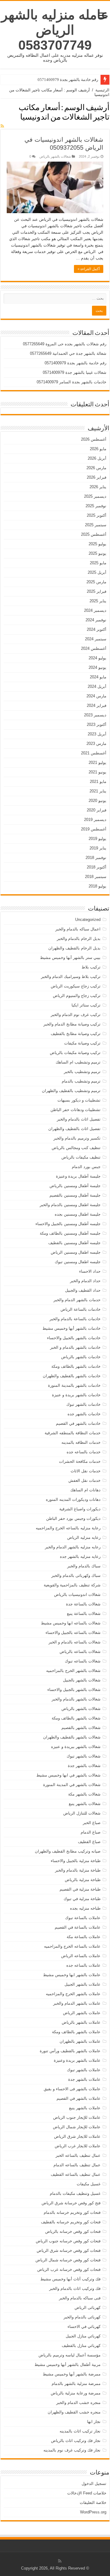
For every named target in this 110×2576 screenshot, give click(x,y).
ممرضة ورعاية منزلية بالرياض (76, 2393)
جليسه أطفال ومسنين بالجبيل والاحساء (68, 1224)
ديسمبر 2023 (95, 715)
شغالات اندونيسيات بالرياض (77, 1595)
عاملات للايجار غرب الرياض (78, 2146)
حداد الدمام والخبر (85, 1281)
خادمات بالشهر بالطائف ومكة (76, 1366)
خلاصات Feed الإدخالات (87, 2493)
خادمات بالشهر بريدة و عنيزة (76, 1395)
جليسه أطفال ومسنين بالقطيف (74, 1243)
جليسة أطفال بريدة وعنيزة (78, 1176)
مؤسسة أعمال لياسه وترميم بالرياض (70, 2355)
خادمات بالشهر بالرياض (81, 1357)
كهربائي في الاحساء (84, 2327)
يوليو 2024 (97, 658)
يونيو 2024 (97, 667)
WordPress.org (93, 2512)
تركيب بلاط (91, 967)
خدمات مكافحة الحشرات (80, 1461)
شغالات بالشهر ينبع (85, 1804)
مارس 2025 (96, 582)
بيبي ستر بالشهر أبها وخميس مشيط (70, 958)
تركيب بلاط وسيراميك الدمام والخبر (71, 977)
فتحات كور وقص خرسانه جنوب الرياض (68, 2241)
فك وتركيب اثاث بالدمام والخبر (75, 2288)
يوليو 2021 (97, 763)
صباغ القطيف (89, 1842)
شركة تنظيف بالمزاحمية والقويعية (72, 1585)
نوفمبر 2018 (96, 858)
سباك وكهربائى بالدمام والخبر (76, 1575)
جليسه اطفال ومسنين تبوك (78, 1262)
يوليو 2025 (97, 544)
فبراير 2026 (97, 477)
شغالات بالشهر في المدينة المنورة (72, 1785)
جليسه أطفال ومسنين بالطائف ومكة (70, 1233)
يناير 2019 (98, 848)
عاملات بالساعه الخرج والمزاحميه (72, 1946)
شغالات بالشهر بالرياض (55, 156)
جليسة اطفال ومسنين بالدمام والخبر (70, 1205)
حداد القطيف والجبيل (83, 1290)
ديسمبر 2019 (95, 820)
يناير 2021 (98, 791)
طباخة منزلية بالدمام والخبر (78, 1870)
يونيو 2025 (97, 553)
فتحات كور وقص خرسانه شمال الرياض (68, 2260)
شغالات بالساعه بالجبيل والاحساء (73, 1633)
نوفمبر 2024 (96, 620)
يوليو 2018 (97, 886)
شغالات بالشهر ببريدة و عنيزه (76, 1747)
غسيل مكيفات (89, 2184)
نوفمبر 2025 (96, 506)
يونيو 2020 (97, 801)
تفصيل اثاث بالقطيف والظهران (74, 1129)
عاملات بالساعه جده (83, 1965)
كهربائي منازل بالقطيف (81, 2346)
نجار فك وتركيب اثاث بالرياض (76, 2441)
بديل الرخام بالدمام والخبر (79, 939)
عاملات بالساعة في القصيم (78, 1927)
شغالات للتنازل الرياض (82, 1813)
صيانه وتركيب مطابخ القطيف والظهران (68, 1851)
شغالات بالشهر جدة (84, 1766)
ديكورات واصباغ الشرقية (80, 1509)
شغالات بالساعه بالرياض (80, 1652)
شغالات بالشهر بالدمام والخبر (76, 1699)
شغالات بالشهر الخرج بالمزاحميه (73, 1671)
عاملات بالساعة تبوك (83, 1918)
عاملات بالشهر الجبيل (82, 1984)
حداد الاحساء (90, 1271)
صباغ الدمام (91, 1832)
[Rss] (60, 2561)
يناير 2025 (98, 601)
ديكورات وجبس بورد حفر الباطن (73, 1518)
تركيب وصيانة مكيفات (82, 1043)
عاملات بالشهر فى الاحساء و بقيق (72, 2089)
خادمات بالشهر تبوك (83, 1404)
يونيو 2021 (97, 772)
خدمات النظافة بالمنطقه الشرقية (73, 1433)
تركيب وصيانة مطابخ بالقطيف (76, 1034)
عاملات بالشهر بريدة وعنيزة (77, 2060)
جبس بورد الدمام (86, 1167)
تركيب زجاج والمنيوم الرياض (77, 996)
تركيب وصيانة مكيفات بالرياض (75, 1053)
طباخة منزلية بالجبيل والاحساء (76, 1861)
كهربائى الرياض (88, 2308)
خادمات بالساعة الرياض (81, 1309)
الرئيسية (102, 90)
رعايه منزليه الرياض (84, 1537)
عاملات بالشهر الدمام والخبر (77, 2003)
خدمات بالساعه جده (84, 1452)
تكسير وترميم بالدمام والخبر (77, 1138)
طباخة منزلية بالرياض (83, 1880)
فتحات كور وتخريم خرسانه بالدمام (72, 2212)
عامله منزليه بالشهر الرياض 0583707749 (55, 30)
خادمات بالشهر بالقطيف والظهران (72, 1376)
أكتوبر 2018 (97, 867)
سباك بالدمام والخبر (84, 1566)
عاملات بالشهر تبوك (84, 2070)
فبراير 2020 (97, 810)
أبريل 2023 (97, 734)
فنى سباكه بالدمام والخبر (80, 2298)
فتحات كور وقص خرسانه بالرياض (73, 2231)
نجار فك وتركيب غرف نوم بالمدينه (72, 2450)
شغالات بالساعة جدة (83, 1604)
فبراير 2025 (97, 591)
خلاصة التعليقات (93, 2503)
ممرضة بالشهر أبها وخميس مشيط (72, 2374)
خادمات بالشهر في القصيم (78, 1423)
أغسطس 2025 (94, 534)
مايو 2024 (98, 677)
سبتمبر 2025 (96, 525)
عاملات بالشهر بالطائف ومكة (76, 2032)
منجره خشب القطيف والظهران (74, 2412)
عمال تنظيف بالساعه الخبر (78, 2155)
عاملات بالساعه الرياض (81, 1956)
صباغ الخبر (92, 1823)
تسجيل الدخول (94, 2484)
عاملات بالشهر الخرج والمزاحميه (73, 1994)
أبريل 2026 (97, 458)
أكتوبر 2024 (97, 629)
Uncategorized (88, 920)
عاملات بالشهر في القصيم (79, 2098)
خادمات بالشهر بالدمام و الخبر (75, 1347)
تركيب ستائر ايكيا (86, 1005)
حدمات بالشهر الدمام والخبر (77, 1300)
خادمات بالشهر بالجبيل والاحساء (74, 1338)
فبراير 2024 (97, 705)
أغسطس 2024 (94, 648)
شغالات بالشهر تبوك (84, 1756)
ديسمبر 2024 (95, 610)
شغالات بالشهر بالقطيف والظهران (72, 1737)
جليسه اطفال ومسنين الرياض (76, 1252)
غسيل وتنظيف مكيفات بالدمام (75, 2193)
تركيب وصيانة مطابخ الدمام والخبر (72, 1024)
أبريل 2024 (97, 686)
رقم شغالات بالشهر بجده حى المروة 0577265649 (65, 344)
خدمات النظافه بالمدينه (81, 1442)
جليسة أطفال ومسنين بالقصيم (75, 1195)
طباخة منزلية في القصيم (80, 1889)
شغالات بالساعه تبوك (83, 1661)
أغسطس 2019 (94, 829)
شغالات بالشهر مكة (84, 1794)
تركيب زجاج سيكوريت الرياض (76, 986)
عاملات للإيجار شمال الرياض (77, 2127)
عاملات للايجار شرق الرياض (77, 2136)
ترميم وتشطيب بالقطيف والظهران (71, 1091)
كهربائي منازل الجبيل (83, 2336)
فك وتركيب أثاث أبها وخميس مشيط (70, 2279)
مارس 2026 (96, 468)
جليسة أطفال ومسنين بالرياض (75, 1186)
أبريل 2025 (97, 572)
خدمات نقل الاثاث (86, 1471)
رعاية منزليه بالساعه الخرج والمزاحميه (68, 1528)
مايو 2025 (98, 563)
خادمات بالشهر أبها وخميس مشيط (71, 1328)
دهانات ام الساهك (85, 1490)
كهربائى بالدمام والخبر (82, 2317)
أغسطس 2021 (94, 753)
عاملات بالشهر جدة (84, 2079)
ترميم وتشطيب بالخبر (82, 1072)
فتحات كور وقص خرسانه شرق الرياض (69, 2250)
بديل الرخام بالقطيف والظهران (74, 948)
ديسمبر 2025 (95, 496)
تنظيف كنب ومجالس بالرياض (76, 1148)
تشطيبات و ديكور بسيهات (79, 1100)
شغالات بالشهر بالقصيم (81, 1728)
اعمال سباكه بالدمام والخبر (78, 929)
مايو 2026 (98, 449)
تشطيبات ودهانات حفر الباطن (75, 1110)
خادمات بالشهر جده (84, 1414)
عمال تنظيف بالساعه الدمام (77, 2165)
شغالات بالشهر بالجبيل (82, 1680)
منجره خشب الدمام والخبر (78, 2403)
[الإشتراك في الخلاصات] (2, 126)
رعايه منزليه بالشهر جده (80, 1556)
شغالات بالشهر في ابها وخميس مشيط (68, 1775)
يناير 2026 (98, 487)
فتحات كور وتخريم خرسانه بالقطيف (71, 2222)
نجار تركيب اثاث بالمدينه (80, 2431)
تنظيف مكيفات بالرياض (81, 1157)
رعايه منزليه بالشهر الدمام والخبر (73, 1547)
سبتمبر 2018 (96, 877)
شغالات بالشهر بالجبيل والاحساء (74, 1690)
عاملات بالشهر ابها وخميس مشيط (72, 1975)
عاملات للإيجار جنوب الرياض (77, 2117)
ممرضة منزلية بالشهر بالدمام (76, 2384)
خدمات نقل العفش (84, 1480)
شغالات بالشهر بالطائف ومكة (76, 1718)
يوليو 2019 (97, 839)
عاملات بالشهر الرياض (82, 2013)
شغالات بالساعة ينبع (84, 1614)
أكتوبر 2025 (97, 515)
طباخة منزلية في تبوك (82, 1899)
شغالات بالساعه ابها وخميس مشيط (71, 1623)
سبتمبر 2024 (96, 639)
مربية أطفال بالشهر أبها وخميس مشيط (68, 2365)
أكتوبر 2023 (97, 724)
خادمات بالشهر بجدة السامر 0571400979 (71, 382)
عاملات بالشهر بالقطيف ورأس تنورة (70, 2051)
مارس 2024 (96, 696)
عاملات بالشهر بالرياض (81, 2022)
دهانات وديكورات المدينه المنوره (73, 1499)
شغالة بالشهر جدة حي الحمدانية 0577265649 (68, 353)
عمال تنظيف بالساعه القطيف (76, 2174)
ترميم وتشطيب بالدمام (81, 1081)
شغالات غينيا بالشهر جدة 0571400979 (75, 372)
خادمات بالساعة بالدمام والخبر (75, 1319)
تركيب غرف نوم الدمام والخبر (76, 1015)
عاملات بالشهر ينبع (85, 2108)
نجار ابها (94, 2422)
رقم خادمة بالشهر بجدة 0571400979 (68, 80)
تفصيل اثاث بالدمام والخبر (79, 1119)
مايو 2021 (98, 782)
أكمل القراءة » (89, 269)
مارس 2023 (96, 744)
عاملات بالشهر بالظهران (80, 2041)
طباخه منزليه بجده (85, 1908)
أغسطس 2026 (94, 439)
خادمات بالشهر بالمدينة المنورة (74, 1385)
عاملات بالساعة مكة (84, 1937)
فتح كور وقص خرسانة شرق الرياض (71, 2203)
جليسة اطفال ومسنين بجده (78, 1214)
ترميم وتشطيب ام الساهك (78, 1062)
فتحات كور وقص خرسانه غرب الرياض (69, 2269)
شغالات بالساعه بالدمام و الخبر (75, 1642)
